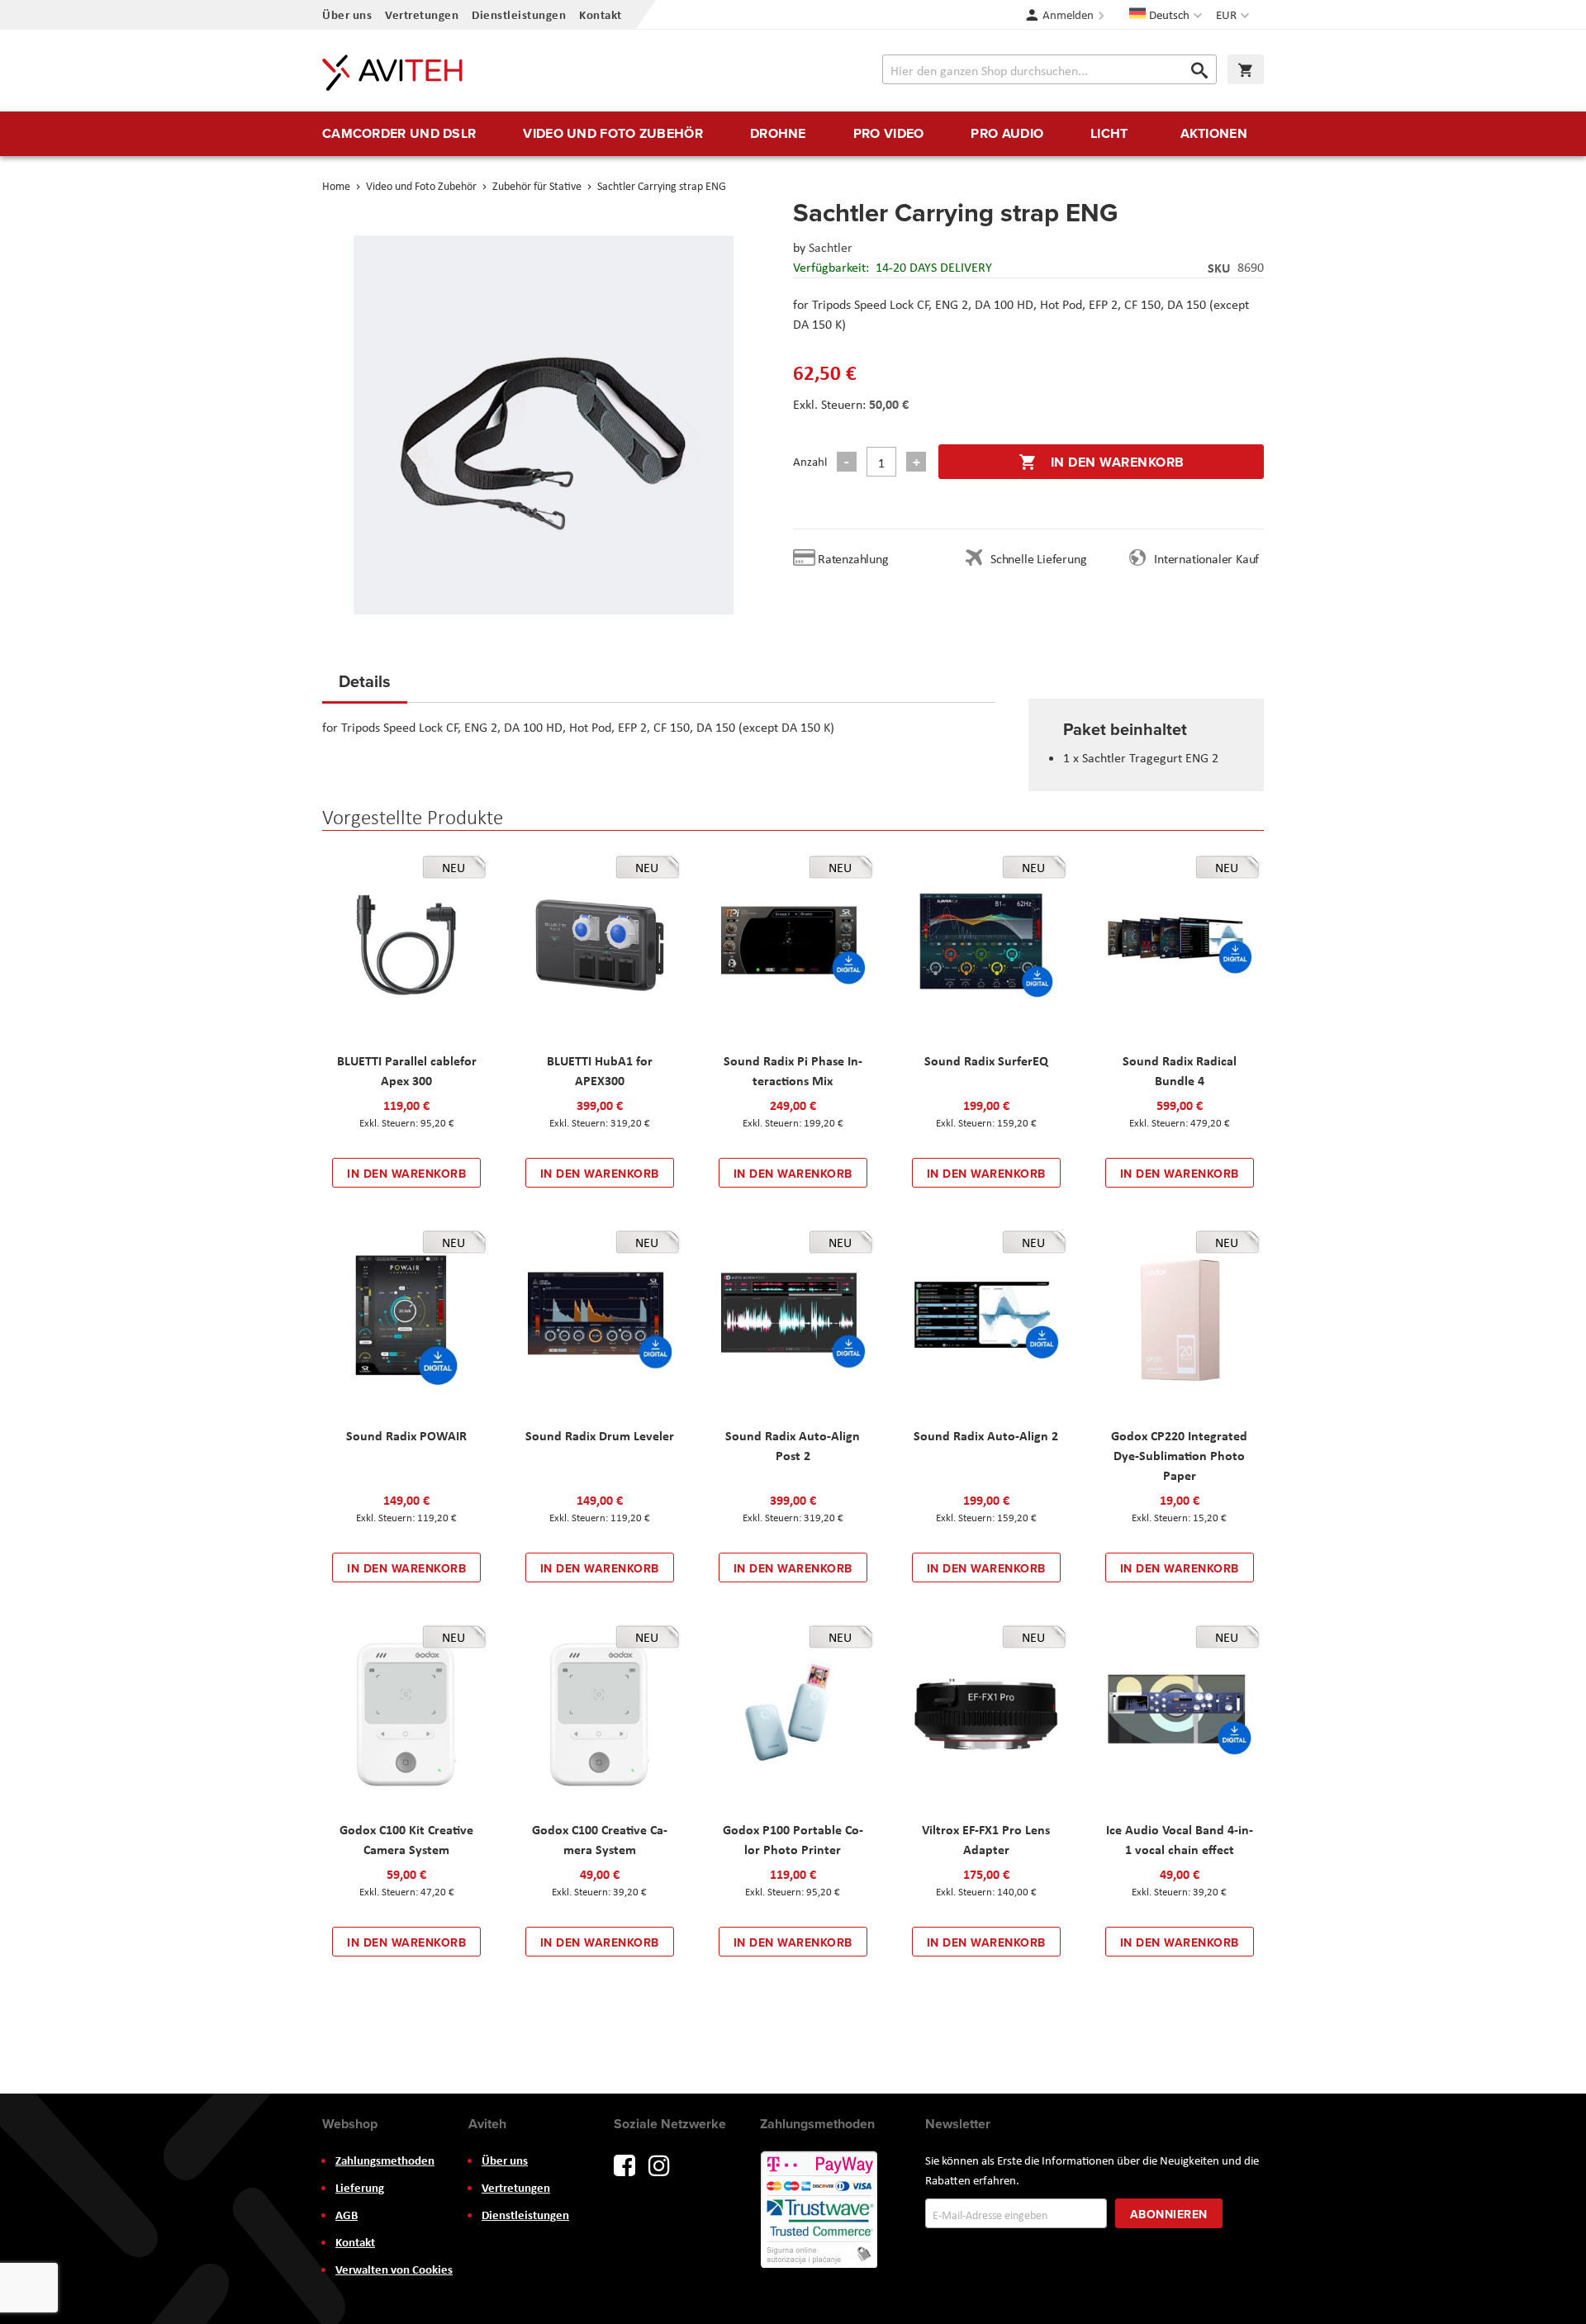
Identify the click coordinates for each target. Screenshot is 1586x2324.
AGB (347, 2215)
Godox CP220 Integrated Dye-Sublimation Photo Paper (1179, 1455)
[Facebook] (624, 2164)
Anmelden (1068, 15)
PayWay (820, 2211)
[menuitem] (399, 134)
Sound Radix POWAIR (406, 1435)
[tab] (365, 686)
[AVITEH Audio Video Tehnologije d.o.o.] (392, 73)
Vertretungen (422, 14)
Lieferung (360, 2188)
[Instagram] (659, 2164)
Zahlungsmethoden (385, 2160)
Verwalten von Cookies (394, 2269)
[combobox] (1049, 69)
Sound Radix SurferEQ (986, 1060)
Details (365, 681)
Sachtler (831, 247)
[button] (1235, 15)
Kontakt (601, 14)
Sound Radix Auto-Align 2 (986, 1435)
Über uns (347, 14)
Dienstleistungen (519, 14)
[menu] (793, 134)
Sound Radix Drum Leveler (600, 1435)
